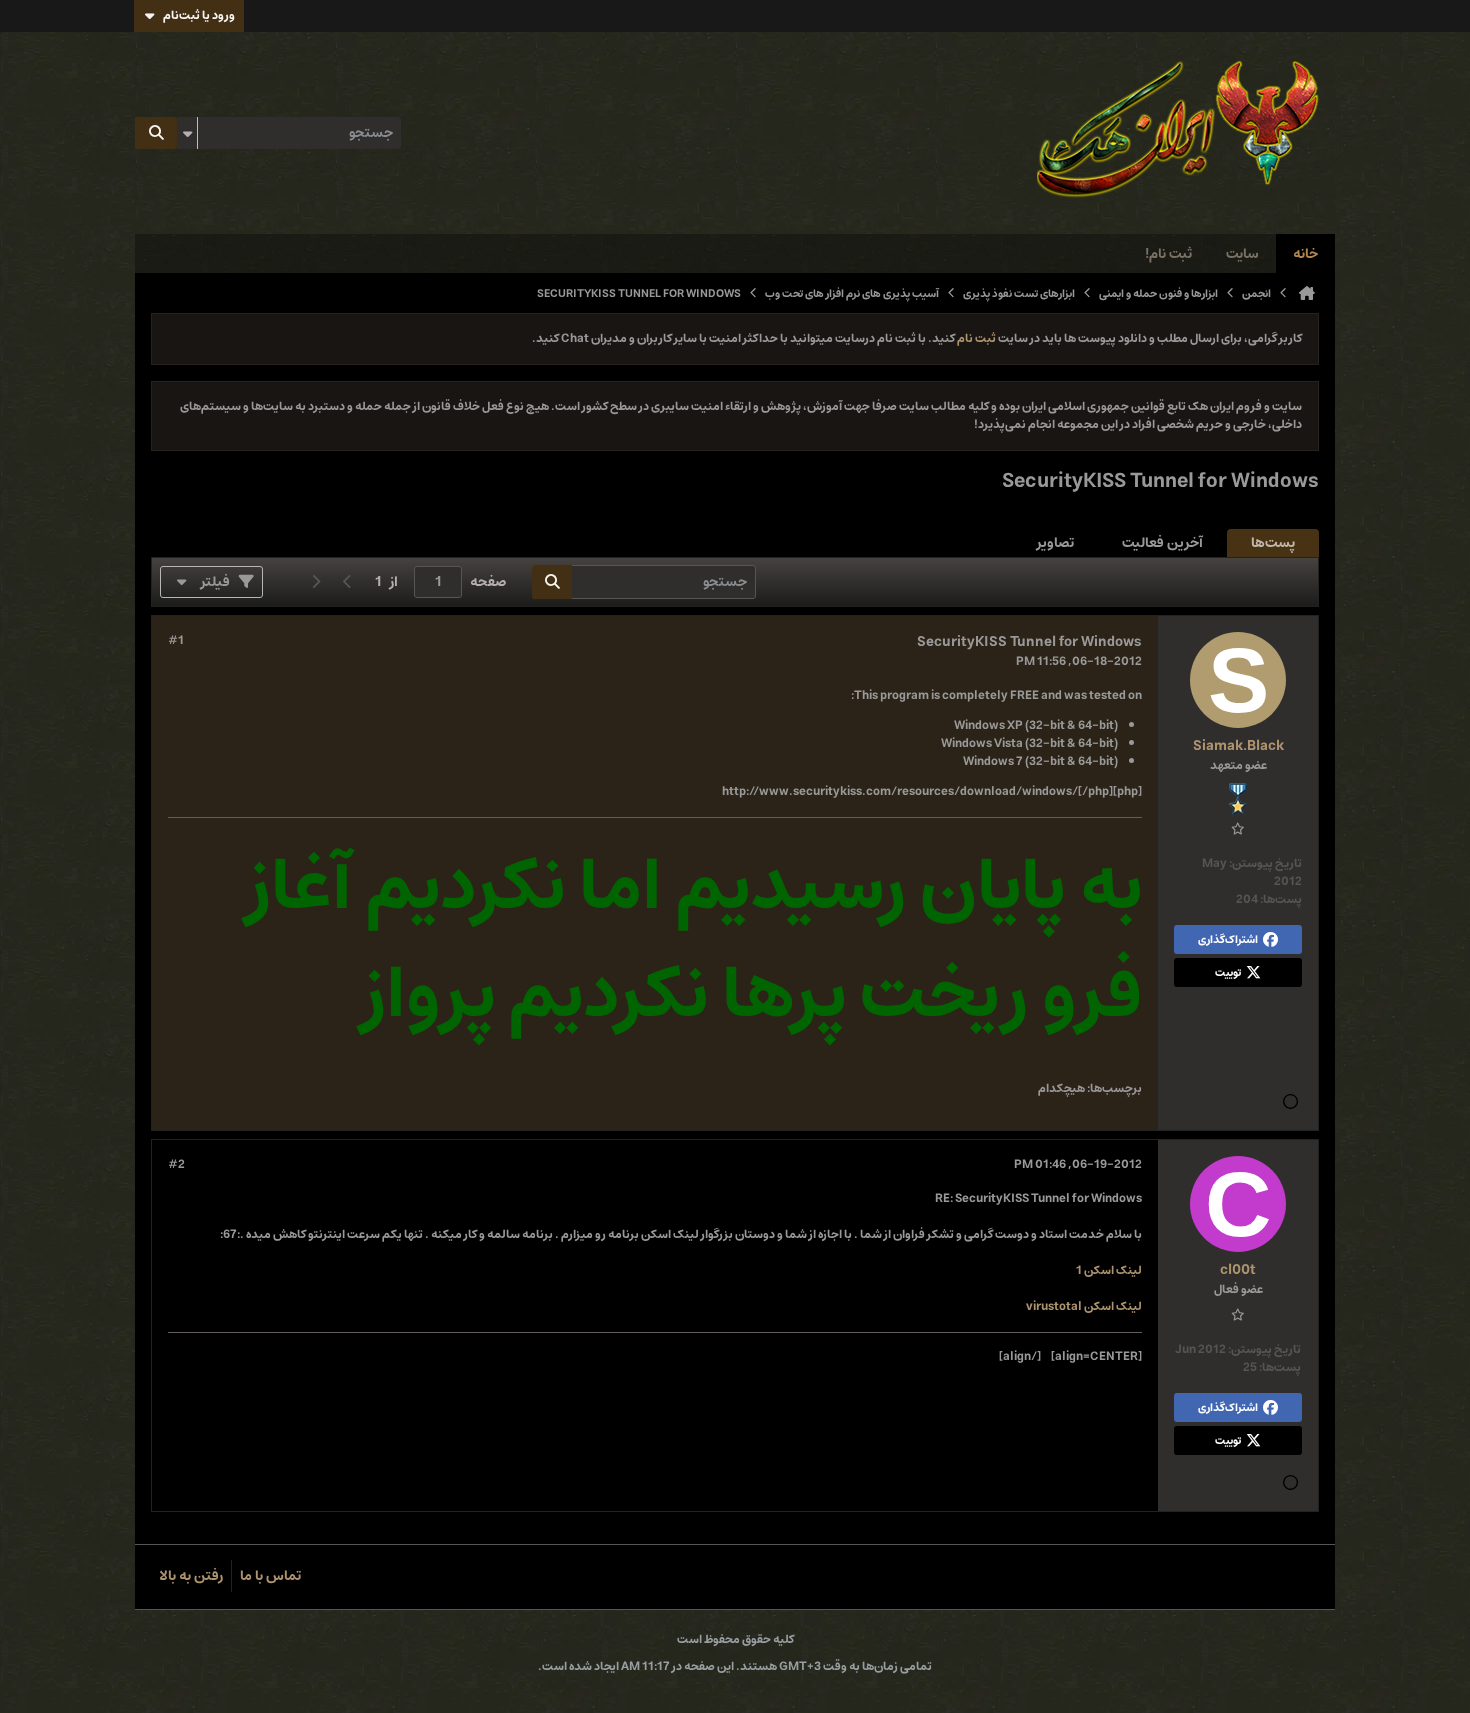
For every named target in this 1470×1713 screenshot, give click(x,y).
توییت (1228, 972)
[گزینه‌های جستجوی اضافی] (187, 133)
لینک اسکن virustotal (1084, 1306)
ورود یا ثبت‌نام (199, 15)
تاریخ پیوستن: (1265, 863)
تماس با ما (270, 1576)
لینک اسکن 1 (1109, 1270)
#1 (176, 641)
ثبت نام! (1168, 254)
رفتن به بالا (191, 1576)
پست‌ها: (1281, 899)
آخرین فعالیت (1162, 543)
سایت (1242, 254)
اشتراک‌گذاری (1228, 939)
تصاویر (1055, 543)
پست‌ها (1273, 543)
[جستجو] (156, 133)
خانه (1305, 254)
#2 (176, 1165)
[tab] (1273, 543)
